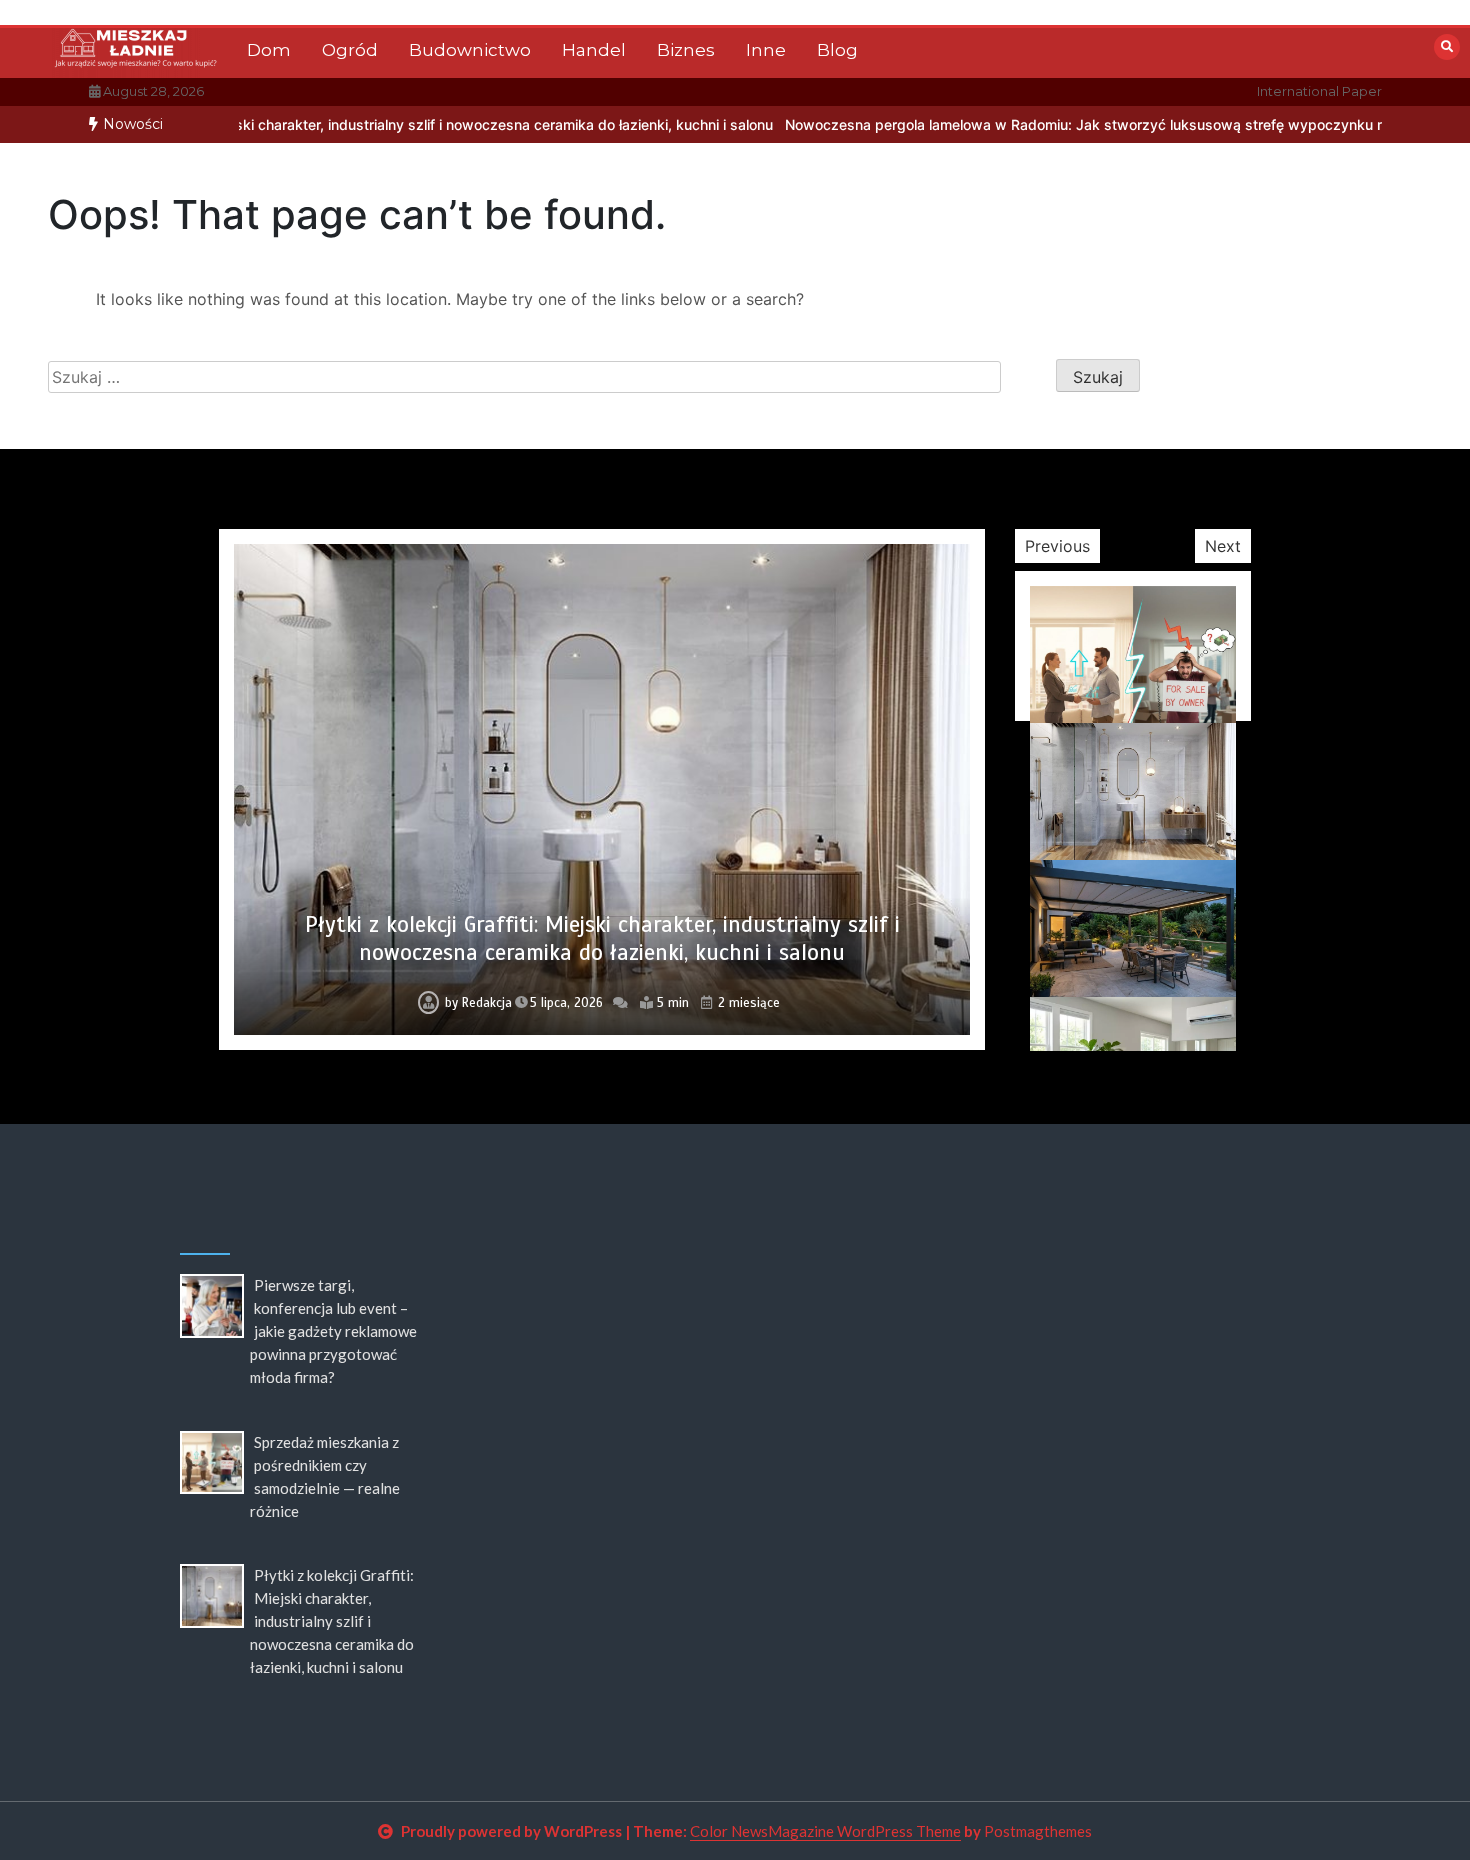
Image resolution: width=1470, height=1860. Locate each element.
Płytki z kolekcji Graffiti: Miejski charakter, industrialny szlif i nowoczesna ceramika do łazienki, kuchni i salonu (602, 938)
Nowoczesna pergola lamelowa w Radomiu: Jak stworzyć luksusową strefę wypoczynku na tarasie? (1014, 124)
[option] (1014, 124)
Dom (269, 50)
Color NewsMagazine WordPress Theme (825, 1831)
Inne (766, 50)
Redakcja (487, 1003)
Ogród (350, 50)
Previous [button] (1057, 546)
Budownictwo (470, 50)
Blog (837, 50)
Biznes (686, 50)
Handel (594, 50)
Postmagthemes (1038, 1831)
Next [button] (1223, 546)
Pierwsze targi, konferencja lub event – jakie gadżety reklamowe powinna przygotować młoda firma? (333, 1331)
